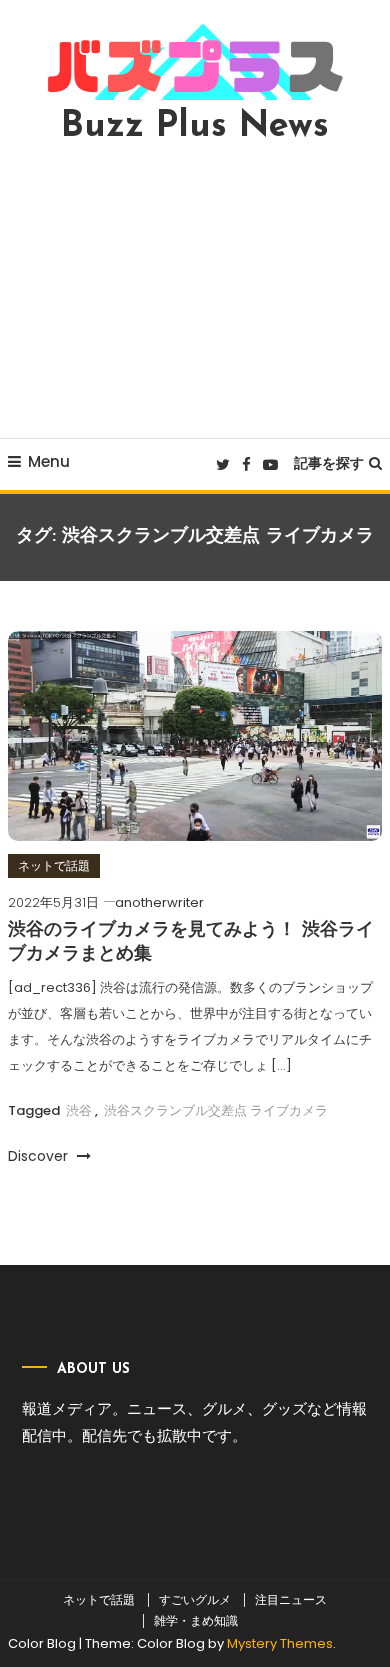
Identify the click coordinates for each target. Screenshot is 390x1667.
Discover (40, 1156)
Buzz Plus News (195, 127)
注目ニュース (291, 1600)
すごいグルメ (195, 1600)
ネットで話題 (54, 865)
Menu (49, 461)
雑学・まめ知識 (196, 1621)
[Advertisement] (195, 291)
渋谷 (79, 1110)
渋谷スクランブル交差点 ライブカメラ (216, 1110)
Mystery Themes (280, 1643)
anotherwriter (159, 902)
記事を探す (329, 463)
